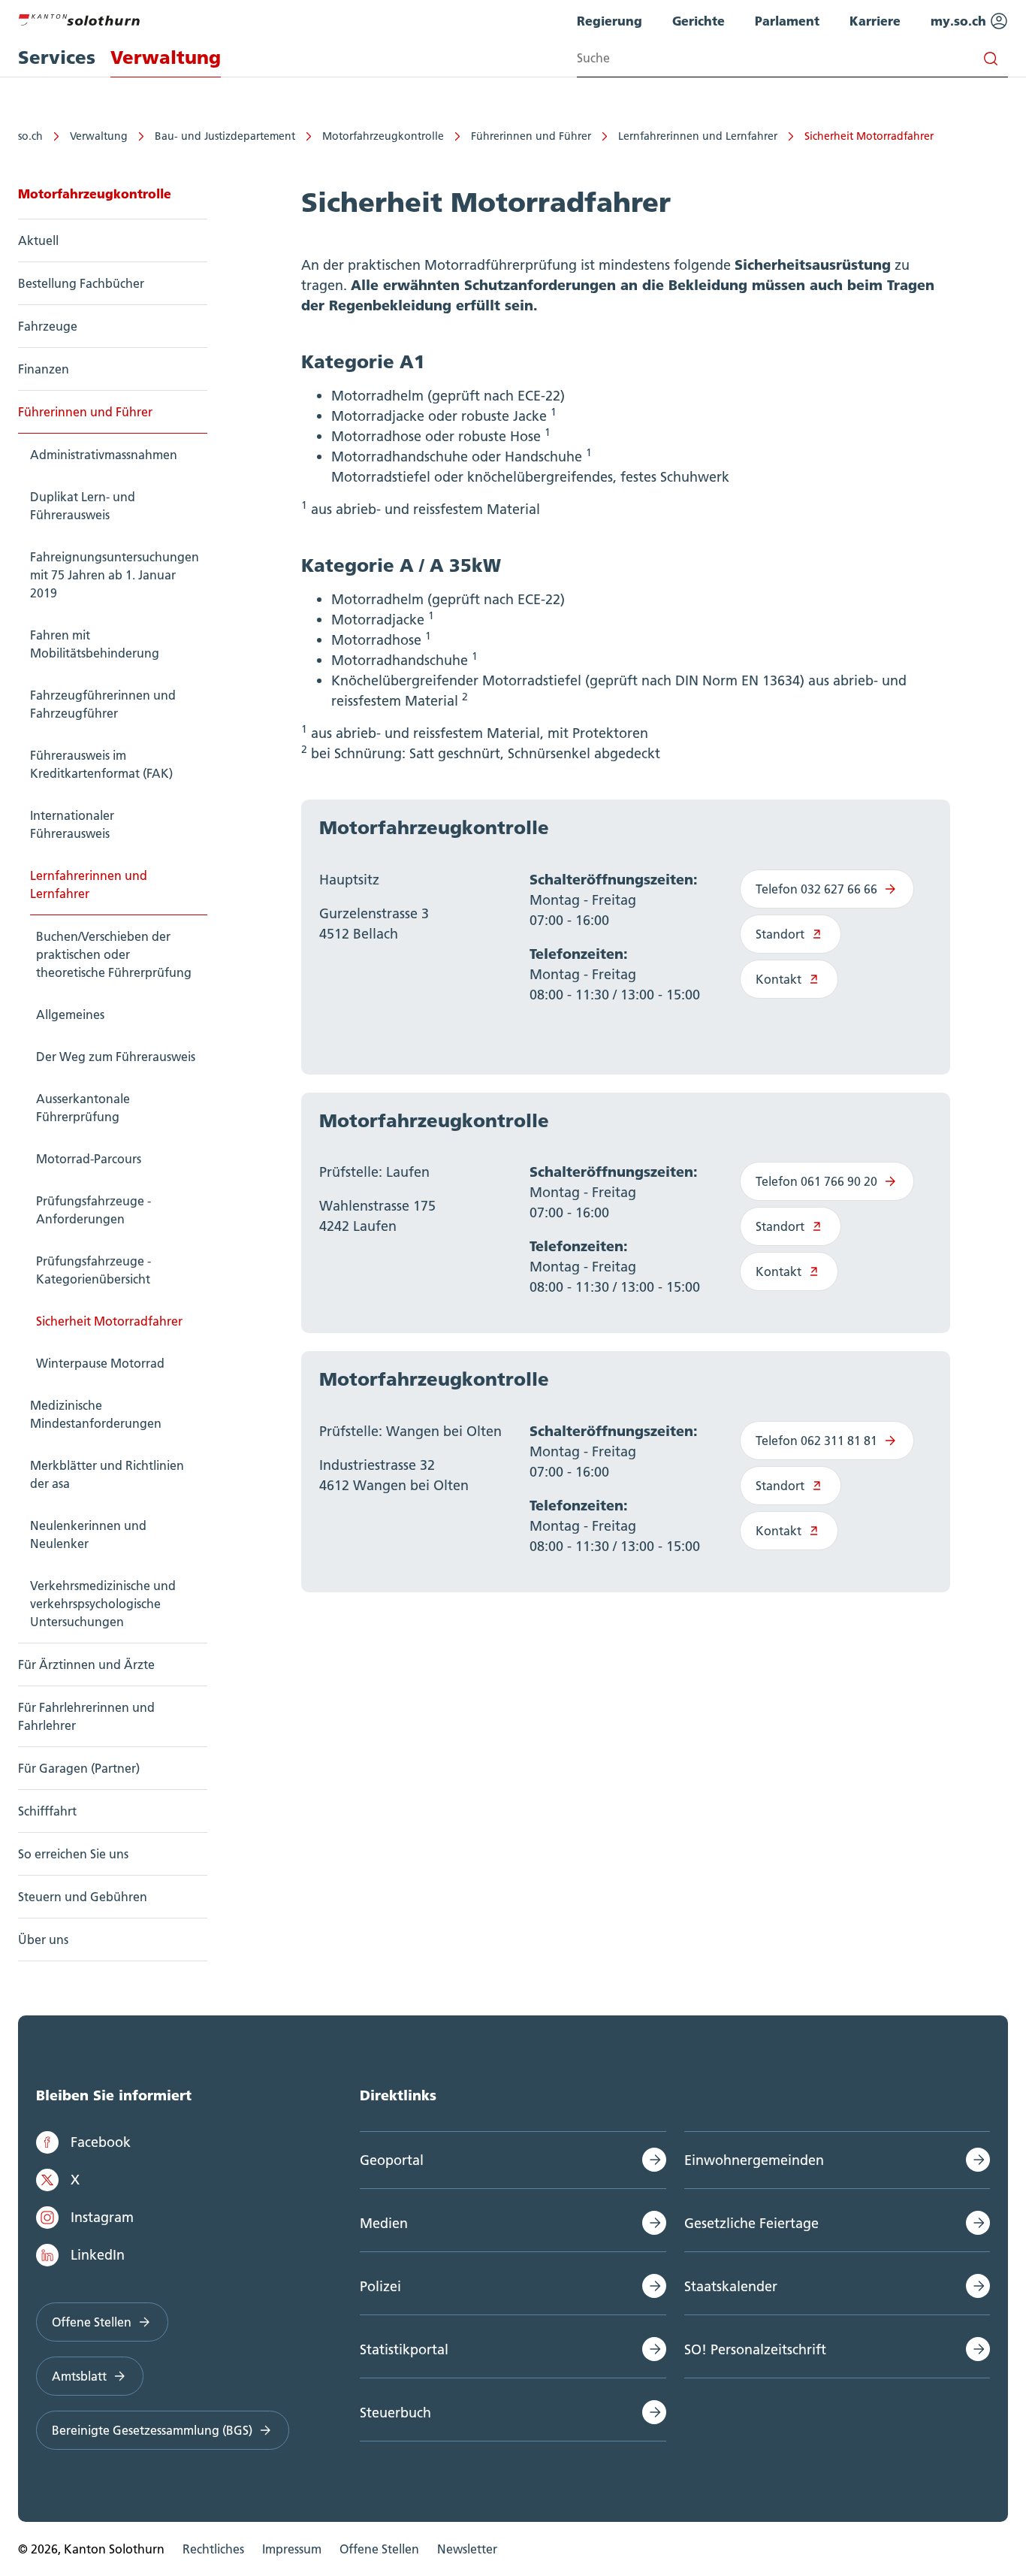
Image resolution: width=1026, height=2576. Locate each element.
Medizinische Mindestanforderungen (96, 1414)
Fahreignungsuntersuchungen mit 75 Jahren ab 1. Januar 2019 (115, 575)
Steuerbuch (395, 2413)
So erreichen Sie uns (73, 1854)
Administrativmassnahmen (104, 455)
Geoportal (392, 2160)
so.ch (30, 136)
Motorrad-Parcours (89, 1159)
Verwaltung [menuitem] (166, 57)
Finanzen (44, 369)
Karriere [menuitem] (875, 21)
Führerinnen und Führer (531, 136)
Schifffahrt (47, 1811)
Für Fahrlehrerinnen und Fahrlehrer (86, 1716)
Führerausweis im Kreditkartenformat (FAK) (101, 764)
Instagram (102, 2217)
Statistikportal (404, 2349)
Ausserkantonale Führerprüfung (83, 1108)
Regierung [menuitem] (610, 21)
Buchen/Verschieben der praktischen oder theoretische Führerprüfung (114, 954)
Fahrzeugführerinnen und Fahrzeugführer (103, 704)
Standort (780, 934)
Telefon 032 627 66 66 (816, 889)
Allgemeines (70, 1014)
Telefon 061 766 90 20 (816, 1181)
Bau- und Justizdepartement (225, 136)
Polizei (380, 2286)
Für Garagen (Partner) (79, 1768)
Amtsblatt (79, 2376)
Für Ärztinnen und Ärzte (86, 1664)
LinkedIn (98, 2255)
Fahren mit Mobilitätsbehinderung (95, 644)
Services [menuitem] (57, 57)
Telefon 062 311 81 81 (816, 1441)
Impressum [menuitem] (292, 2549)
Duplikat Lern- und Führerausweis (83, 506)
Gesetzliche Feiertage (751, 2223)
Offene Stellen (92, 2322)
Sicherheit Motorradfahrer (869, 136)
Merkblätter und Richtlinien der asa (107, 1474)
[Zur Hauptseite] (79, 18)
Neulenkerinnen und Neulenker (88, 1534)
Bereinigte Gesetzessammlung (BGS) (152, 2430)
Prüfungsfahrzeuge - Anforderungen (94, 1210)
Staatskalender (731, 2286)
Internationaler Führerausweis (72, 824)
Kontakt (779, 979)
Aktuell (38, 240)
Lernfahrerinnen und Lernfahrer (698, 136)
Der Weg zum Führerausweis (116, 1057)
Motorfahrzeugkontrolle (383, 136)
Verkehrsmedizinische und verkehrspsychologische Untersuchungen (103, 1604)
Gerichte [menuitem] (699, 21)
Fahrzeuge (48, 326)
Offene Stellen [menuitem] (379, 2549)
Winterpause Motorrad (100, 1363)
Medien (384, 2223)
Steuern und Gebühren (83, 1897)
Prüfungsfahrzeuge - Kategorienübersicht (94, 1270)
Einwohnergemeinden (754, 2160)
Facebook (101, 2142)
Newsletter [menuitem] (467, 2549)
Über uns (43, 1940)
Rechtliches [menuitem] (213, 2549)
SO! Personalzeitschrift (755, 2349)
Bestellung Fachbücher (81, 283)
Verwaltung (99, 136)
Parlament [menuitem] (787, 21)
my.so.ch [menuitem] (960, 21)
